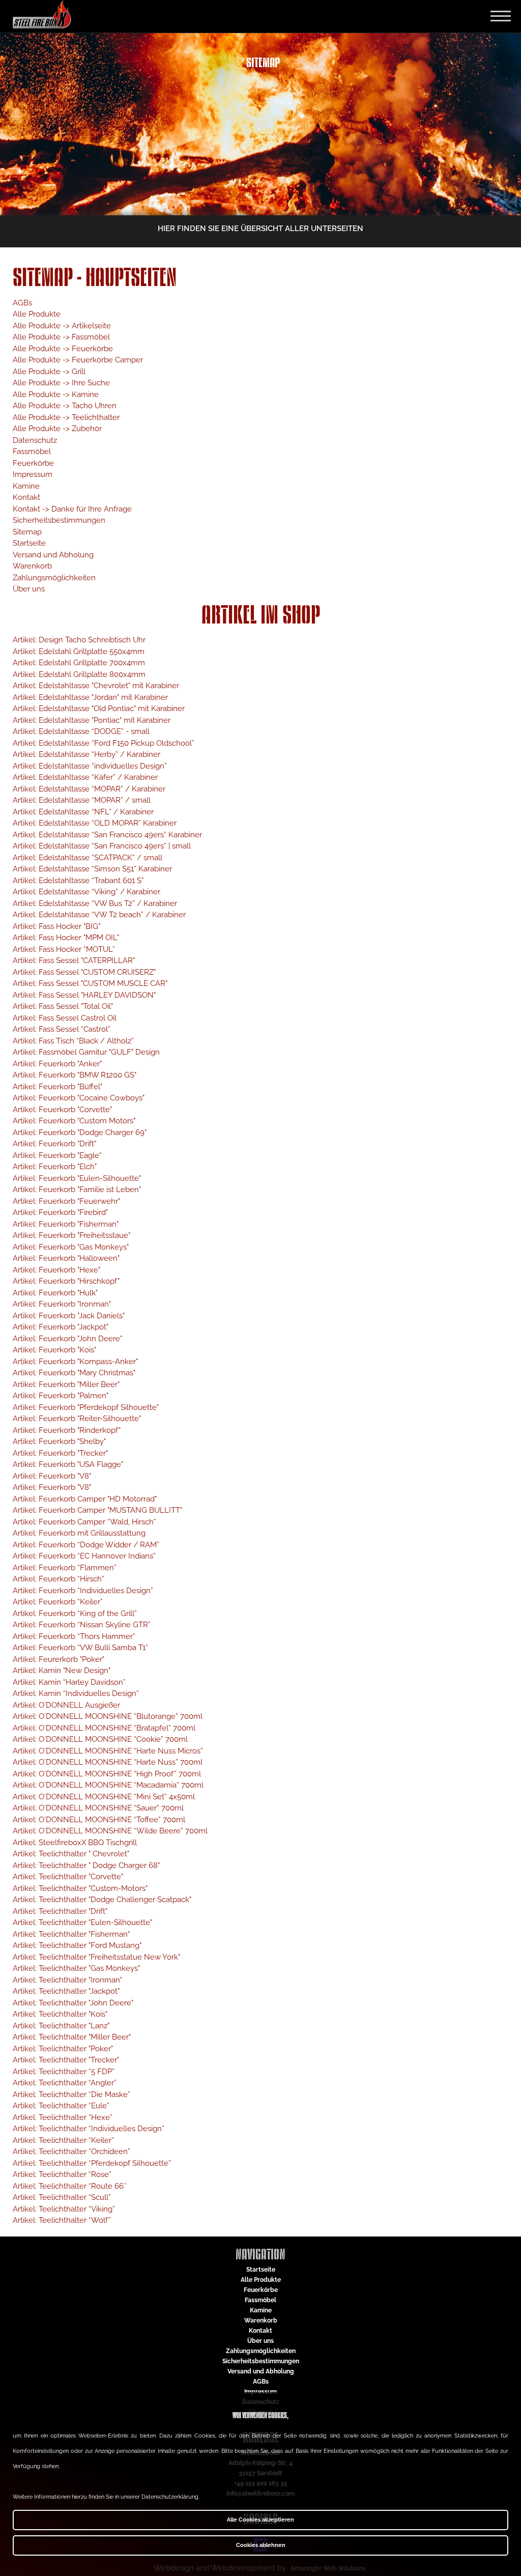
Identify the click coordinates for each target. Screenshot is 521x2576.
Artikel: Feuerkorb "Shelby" (59, 1441)
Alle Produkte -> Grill (49, 372)
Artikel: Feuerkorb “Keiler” (58, 1602)
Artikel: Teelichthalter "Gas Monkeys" (76, 1968)
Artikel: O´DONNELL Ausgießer (66, 1705)
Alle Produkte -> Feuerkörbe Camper (78, 360)
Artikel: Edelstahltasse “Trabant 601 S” (78, 881)
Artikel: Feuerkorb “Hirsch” (59, 1579)
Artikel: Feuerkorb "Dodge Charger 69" (80, 1133)
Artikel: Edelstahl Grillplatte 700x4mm (79, 663)
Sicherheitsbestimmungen (59, 520)
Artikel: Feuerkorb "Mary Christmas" (74, 1373)
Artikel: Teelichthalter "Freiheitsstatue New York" (96, 1957)
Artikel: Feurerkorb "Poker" (59, 1659)
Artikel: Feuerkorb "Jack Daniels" (69, 1316)
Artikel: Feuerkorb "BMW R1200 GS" (75, 1075)
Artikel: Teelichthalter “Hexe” (63, 2117)
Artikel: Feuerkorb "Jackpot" (61, 1327)
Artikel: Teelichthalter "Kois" (60, 2014)
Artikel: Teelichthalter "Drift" (60, 1911)
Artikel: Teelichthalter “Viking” (64, 2209)
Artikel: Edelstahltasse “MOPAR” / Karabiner (89, 789)
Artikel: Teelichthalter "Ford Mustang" (77, 1945)
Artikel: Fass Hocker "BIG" (56, 926)
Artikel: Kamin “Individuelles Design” (76, 1693)
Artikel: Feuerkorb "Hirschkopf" (66, 1281)
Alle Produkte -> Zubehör (57, 429)
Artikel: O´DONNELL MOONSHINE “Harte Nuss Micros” (108, 1751)
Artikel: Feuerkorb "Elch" (55, 1167)
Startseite (29, 543)
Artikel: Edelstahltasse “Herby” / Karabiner (86, 754)
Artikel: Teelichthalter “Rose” (62, 2174)
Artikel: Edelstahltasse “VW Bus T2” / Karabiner (95, 903)
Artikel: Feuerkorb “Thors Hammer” (74, 1636)
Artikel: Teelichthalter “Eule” (61, 2106)
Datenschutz (35, 440)
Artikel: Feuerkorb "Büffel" (57, 1087)
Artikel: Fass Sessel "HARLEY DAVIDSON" (84, 995)
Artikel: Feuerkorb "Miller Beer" (66, 1384)
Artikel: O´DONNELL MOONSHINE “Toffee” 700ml (99, 1820)
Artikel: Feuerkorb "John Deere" (67, 1339)
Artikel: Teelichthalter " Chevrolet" (71, 1854)
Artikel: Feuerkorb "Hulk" (55, 1293)
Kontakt (26, 497)
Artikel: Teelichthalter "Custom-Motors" (80, 1888)
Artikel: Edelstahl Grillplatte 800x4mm (79, 674)
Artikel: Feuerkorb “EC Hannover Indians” (84, 1556)
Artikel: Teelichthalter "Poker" (63, 2049)
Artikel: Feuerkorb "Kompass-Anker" (75, 1362)
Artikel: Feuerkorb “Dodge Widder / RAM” (86, 1545)
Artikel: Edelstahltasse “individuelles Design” (90, 766)
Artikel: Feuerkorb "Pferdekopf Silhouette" (86, 1407)
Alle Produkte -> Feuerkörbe (63, 349)
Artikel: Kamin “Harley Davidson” (69, 1682)
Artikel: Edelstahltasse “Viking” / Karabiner (86, 892)
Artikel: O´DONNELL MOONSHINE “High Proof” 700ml (107, 1774)
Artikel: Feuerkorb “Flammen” (65, 1568)
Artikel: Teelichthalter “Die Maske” (71, 2094)
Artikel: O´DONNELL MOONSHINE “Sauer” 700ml (98, 1808)
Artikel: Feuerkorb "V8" (52, 1476)
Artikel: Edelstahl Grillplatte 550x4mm (79, 652)
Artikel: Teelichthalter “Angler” (65, 2083)
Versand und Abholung (53, 555)
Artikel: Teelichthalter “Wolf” (62, 2220)
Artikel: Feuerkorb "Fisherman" (66, 1224)
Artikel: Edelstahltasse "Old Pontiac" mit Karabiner (99, 709)
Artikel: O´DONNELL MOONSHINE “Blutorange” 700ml (108, 1716)
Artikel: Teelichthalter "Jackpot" (66, 1991)
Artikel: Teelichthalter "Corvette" (68, 1877)
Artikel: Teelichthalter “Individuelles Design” (89, 2129)
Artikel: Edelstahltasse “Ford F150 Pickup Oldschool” (104, 743)
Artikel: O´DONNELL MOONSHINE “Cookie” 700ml (100, 1739)
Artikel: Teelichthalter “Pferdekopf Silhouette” (92, 2163)
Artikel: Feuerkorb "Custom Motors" (74, 1121)
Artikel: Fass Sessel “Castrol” (62, 1029)
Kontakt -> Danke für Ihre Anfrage (72, 509)
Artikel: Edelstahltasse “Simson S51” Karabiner (92, 869)
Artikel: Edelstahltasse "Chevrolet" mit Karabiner (96, 686)
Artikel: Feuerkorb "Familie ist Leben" (77, 1190)
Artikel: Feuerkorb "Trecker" (60, 1453)
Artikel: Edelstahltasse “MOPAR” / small (82, 800)
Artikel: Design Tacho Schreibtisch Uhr (79, 640)
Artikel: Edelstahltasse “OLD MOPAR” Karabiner (95, 823)
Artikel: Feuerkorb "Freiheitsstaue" (71, 1235)
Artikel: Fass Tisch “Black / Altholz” (73, 1041)
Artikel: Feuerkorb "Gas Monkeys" (71, 1247)
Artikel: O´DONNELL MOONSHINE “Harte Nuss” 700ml (108, 1762)
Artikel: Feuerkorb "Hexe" (56, 1270)
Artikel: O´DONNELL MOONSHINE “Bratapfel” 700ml (104, 1728)
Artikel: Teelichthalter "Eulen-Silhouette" (82, 1922)
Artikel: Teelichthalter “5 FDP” (64, 2072)
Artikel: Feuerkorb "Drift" (54, 1144)
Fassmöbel (32, 451)
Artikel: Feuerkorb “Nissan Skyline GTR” (82, 1625)
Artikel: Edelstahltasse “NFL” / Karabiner (83, 812)
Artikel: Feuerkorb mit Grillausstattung (79, 1533)
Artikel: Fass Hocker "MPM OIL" (66, 938)
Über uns (29, 589)
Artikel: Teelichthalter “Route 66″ (70, 2186)
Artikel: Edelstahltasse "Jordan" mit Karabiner (90, 697)
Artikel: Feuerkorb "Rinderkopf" (67, 1430)
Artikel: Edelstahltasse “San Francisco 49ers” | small (102, 846)
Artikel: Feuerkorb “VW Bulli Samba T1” (80, 1648)
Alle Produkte (37, 314)
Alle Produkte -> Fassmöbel (61, 337)
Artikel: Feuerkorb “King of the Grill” (75, 1613)
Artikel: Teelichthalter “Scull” (62, 2197)
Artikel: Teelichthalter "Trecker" (66, 2060)
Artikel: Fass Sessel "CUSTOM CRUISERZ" (84, 972)
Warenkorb (32, 566)
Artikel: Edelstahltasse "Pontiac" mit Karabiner (92, 720)
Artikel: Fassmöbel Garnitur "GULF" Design (86, 1052)
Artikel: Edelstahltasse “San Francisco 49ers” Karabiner (107, 835)
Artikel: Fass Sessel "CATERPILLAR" (74, 960)
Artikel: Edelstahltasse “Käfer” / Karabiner (85, 777)
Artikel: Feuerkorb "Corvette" (62, 1110)
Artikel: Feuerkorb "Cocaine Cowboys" (79, 1098)
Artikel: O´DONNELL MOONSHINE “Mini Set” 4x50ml (104, 1797)
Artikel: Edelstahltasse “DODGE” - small (81, 731)
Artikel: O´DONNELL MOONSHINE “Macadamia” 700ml (108, 1785)
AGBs (22, 303)
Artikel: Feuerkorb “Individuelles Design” (83, 1591)
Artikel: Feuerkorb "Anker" (57, 1064)
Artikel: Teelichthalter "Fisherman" (71, 1934)
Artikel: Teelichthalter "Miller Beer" (72, 2037)
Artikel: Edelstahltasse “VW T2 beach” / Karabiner (99, 915)
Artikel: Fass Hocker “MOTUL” (64, 949)
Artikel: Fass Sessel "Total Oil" (63, 1006)
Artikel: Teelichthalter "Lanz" (61, 2026)
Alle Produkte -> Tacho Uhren (65, 406)
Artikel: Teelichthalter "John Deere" (73, 2003)
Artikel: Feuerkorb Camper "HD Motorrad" (85, 1499)
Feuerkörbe (33, 463)
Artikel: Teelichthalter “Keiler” (63, 2140)
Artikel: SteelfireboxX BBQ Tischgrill (75, 1843)
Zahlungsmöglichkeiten (54, 578)
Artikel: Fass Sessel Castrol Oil (65, 1018)
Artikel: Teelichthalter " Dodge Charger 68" (86, 1865)
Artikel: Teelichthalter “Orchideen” (71, 2152)
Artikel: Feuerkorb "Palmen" (61, 1396)
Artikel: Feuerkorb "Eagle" (57, 1155)
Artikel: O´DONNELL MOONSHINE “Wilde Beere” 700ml (110, 1831)
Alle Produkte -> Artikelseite (62, 326)
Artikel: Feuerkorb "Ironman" (62, 1304)
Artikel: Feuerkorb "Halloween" (66, 1258)
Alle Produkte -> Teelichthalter (66, 417)
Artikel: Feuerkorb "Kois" (54, 1350)
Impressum (33, 474)
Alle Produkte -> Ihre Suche (61, 383)
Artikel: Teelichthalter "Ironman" (67, 1980)
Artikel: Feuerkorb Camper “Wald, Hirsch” (84, 1522)
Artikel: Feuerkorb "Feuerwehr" (66, 1201)
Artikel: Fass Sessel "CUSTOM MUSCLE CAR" (90, 983)
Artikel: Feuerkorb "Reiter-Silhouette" (77, 1419)
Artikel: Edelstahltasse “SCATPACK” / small (88, 858)
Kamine (26, 486)
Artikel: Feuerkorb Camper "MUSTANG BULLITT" (97, 1510)
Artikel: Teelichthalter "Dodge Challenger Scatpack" (102, 1900)
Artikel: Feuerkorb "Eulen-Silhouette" (77, 1178)
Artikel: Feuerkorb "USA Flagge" (68, 1464)
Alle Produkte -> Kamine (56, 394)
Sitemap (27, 532)
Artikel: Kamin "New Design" (62, 1671)
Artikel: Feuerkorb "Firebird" (60, 1212)
